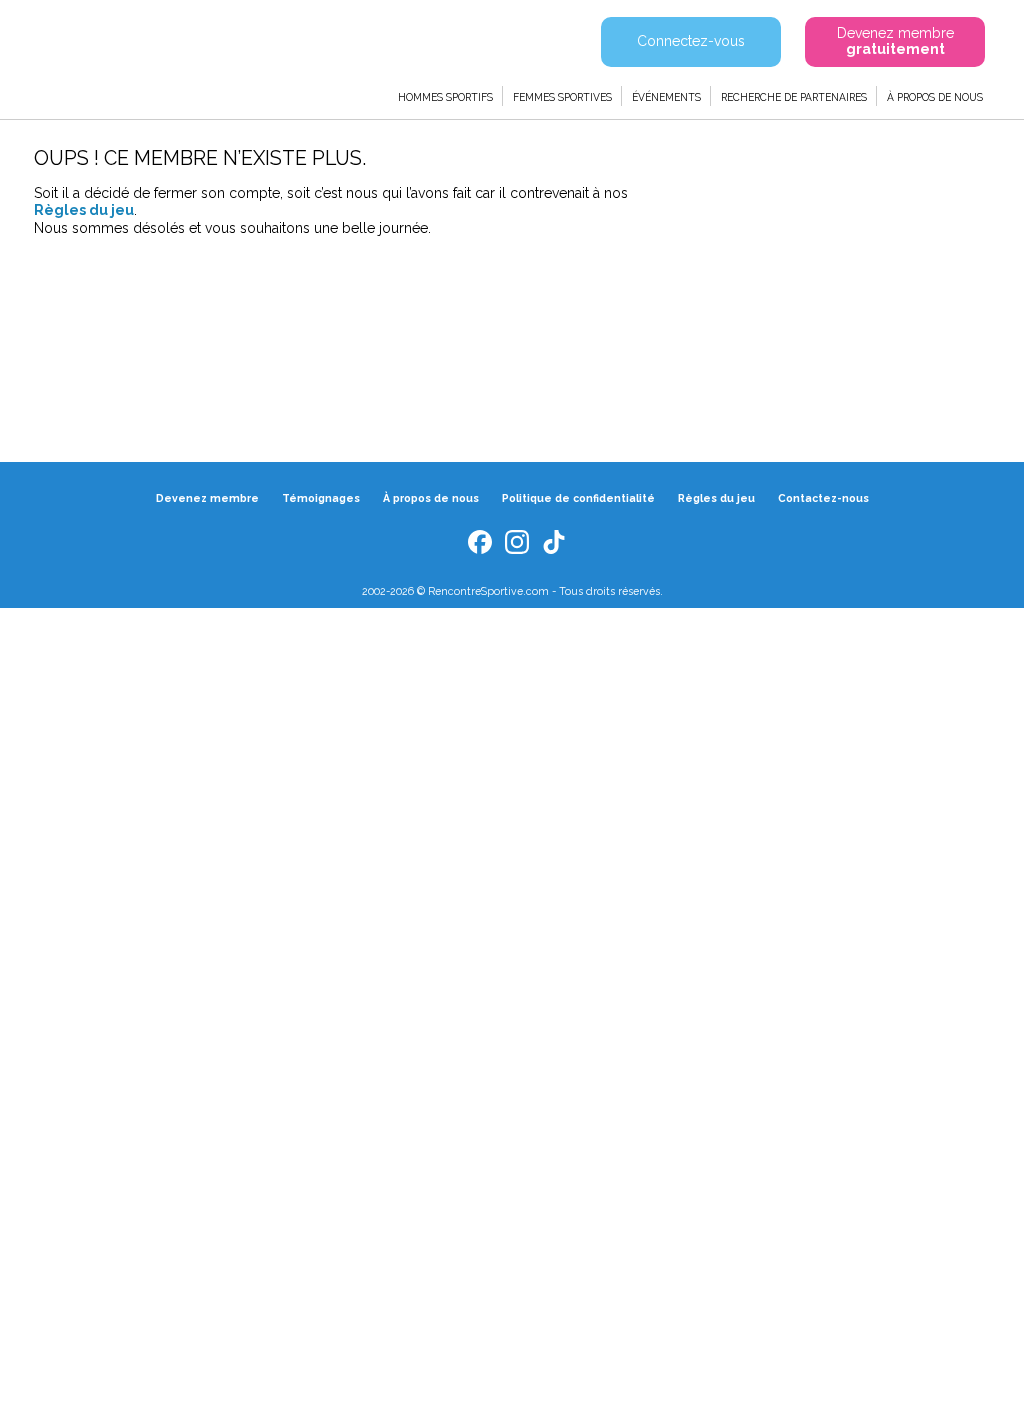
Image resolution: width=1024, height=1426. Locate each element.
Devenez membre (207, 498)
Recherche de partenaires (794, 97)
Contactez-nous (823, 498)
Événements (666, 97)
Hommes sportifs (445, 97)
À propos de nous (935, 97)
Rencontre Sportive (142, 55)
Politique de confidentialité (578, 498)
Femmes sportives (562, 97)
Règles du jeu (84, 210)
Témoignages (321, 498)
